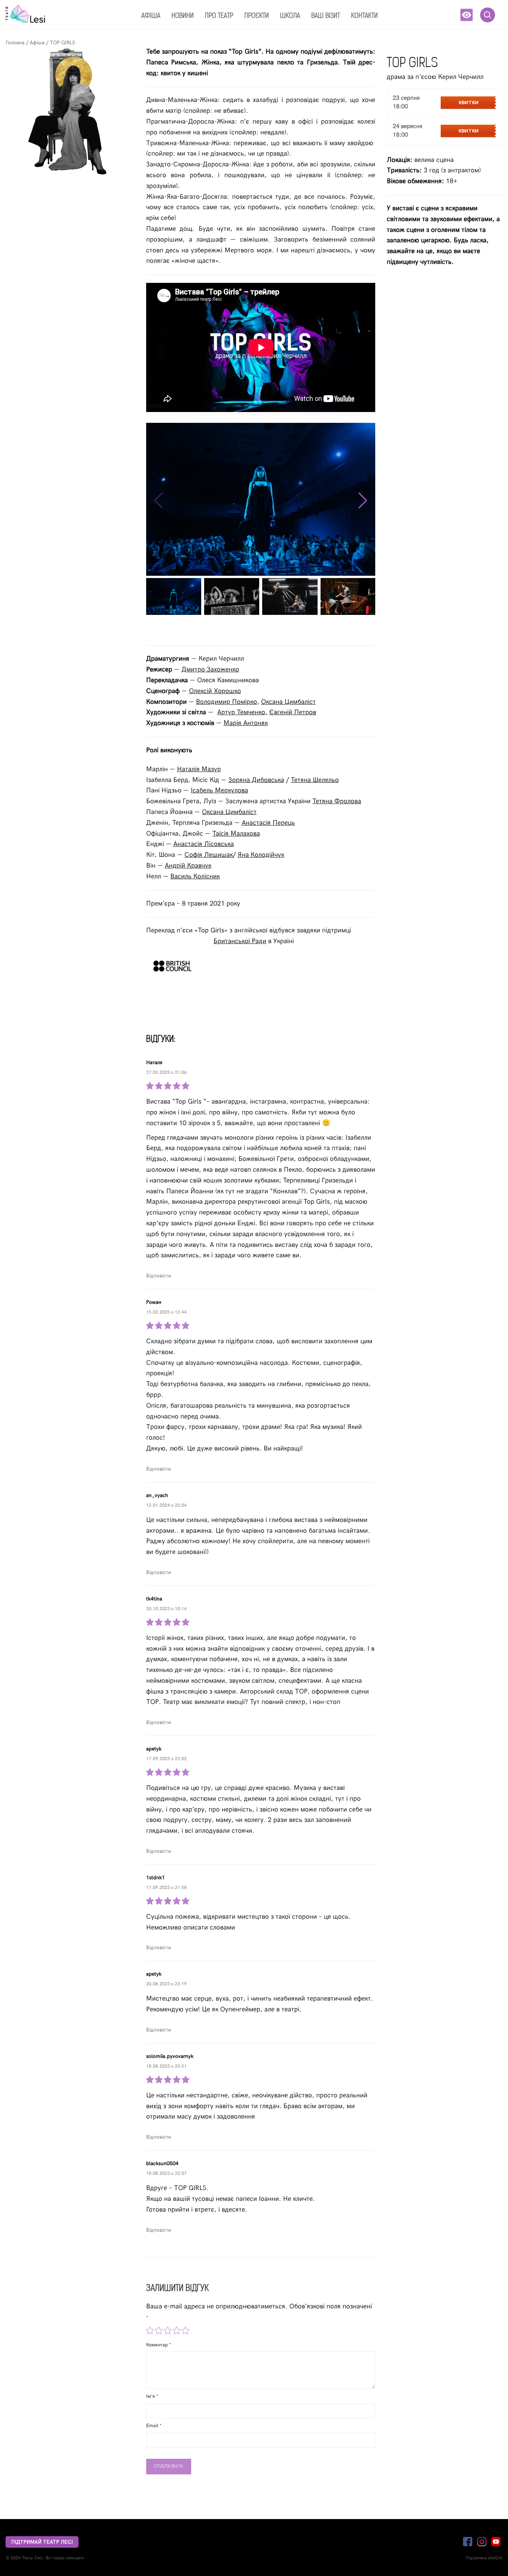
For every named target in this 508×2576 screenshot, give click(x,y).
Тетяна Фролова (337, 801)
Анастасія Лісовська (204, 844)
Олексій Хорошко (215, 691)
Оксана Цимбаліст (288, 702)
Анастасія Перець (268, 823)
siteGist (495, 2558)
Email (153, 2426)
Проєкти (257, 16)
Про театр (219, 16)
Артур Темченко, (242, 712)
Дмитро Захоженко (210, 669)
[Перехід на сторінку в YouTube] (496, 2542)
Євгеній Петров (293, 712)
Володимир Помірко (226, 702)
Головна (16, 43)
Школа (290, 16)
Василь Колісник (195, 876)
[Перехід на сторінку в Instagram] (482, 2542)
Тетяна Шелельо (315, 780)
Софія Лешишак (209, 855)
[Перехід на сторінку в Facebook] (468, 2542)
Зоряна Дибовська (256, 780)
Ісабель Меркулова (219, 790)
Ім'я (151, 2396)
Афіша (151, 16)
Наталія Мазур (199, 769)
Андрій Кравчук (188, 866)
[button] (467, 15)
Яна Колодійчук (261, 855)
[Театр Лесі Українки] (25, 14)
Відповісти (159, 1276)
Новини (183, 16)
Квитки (469, 103)
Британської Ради (240, 941)
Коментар (158, 2345)
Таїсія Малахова (236, 834)
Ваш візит (326, 16)
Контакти (364, 16)
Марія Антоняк (246, 723)
